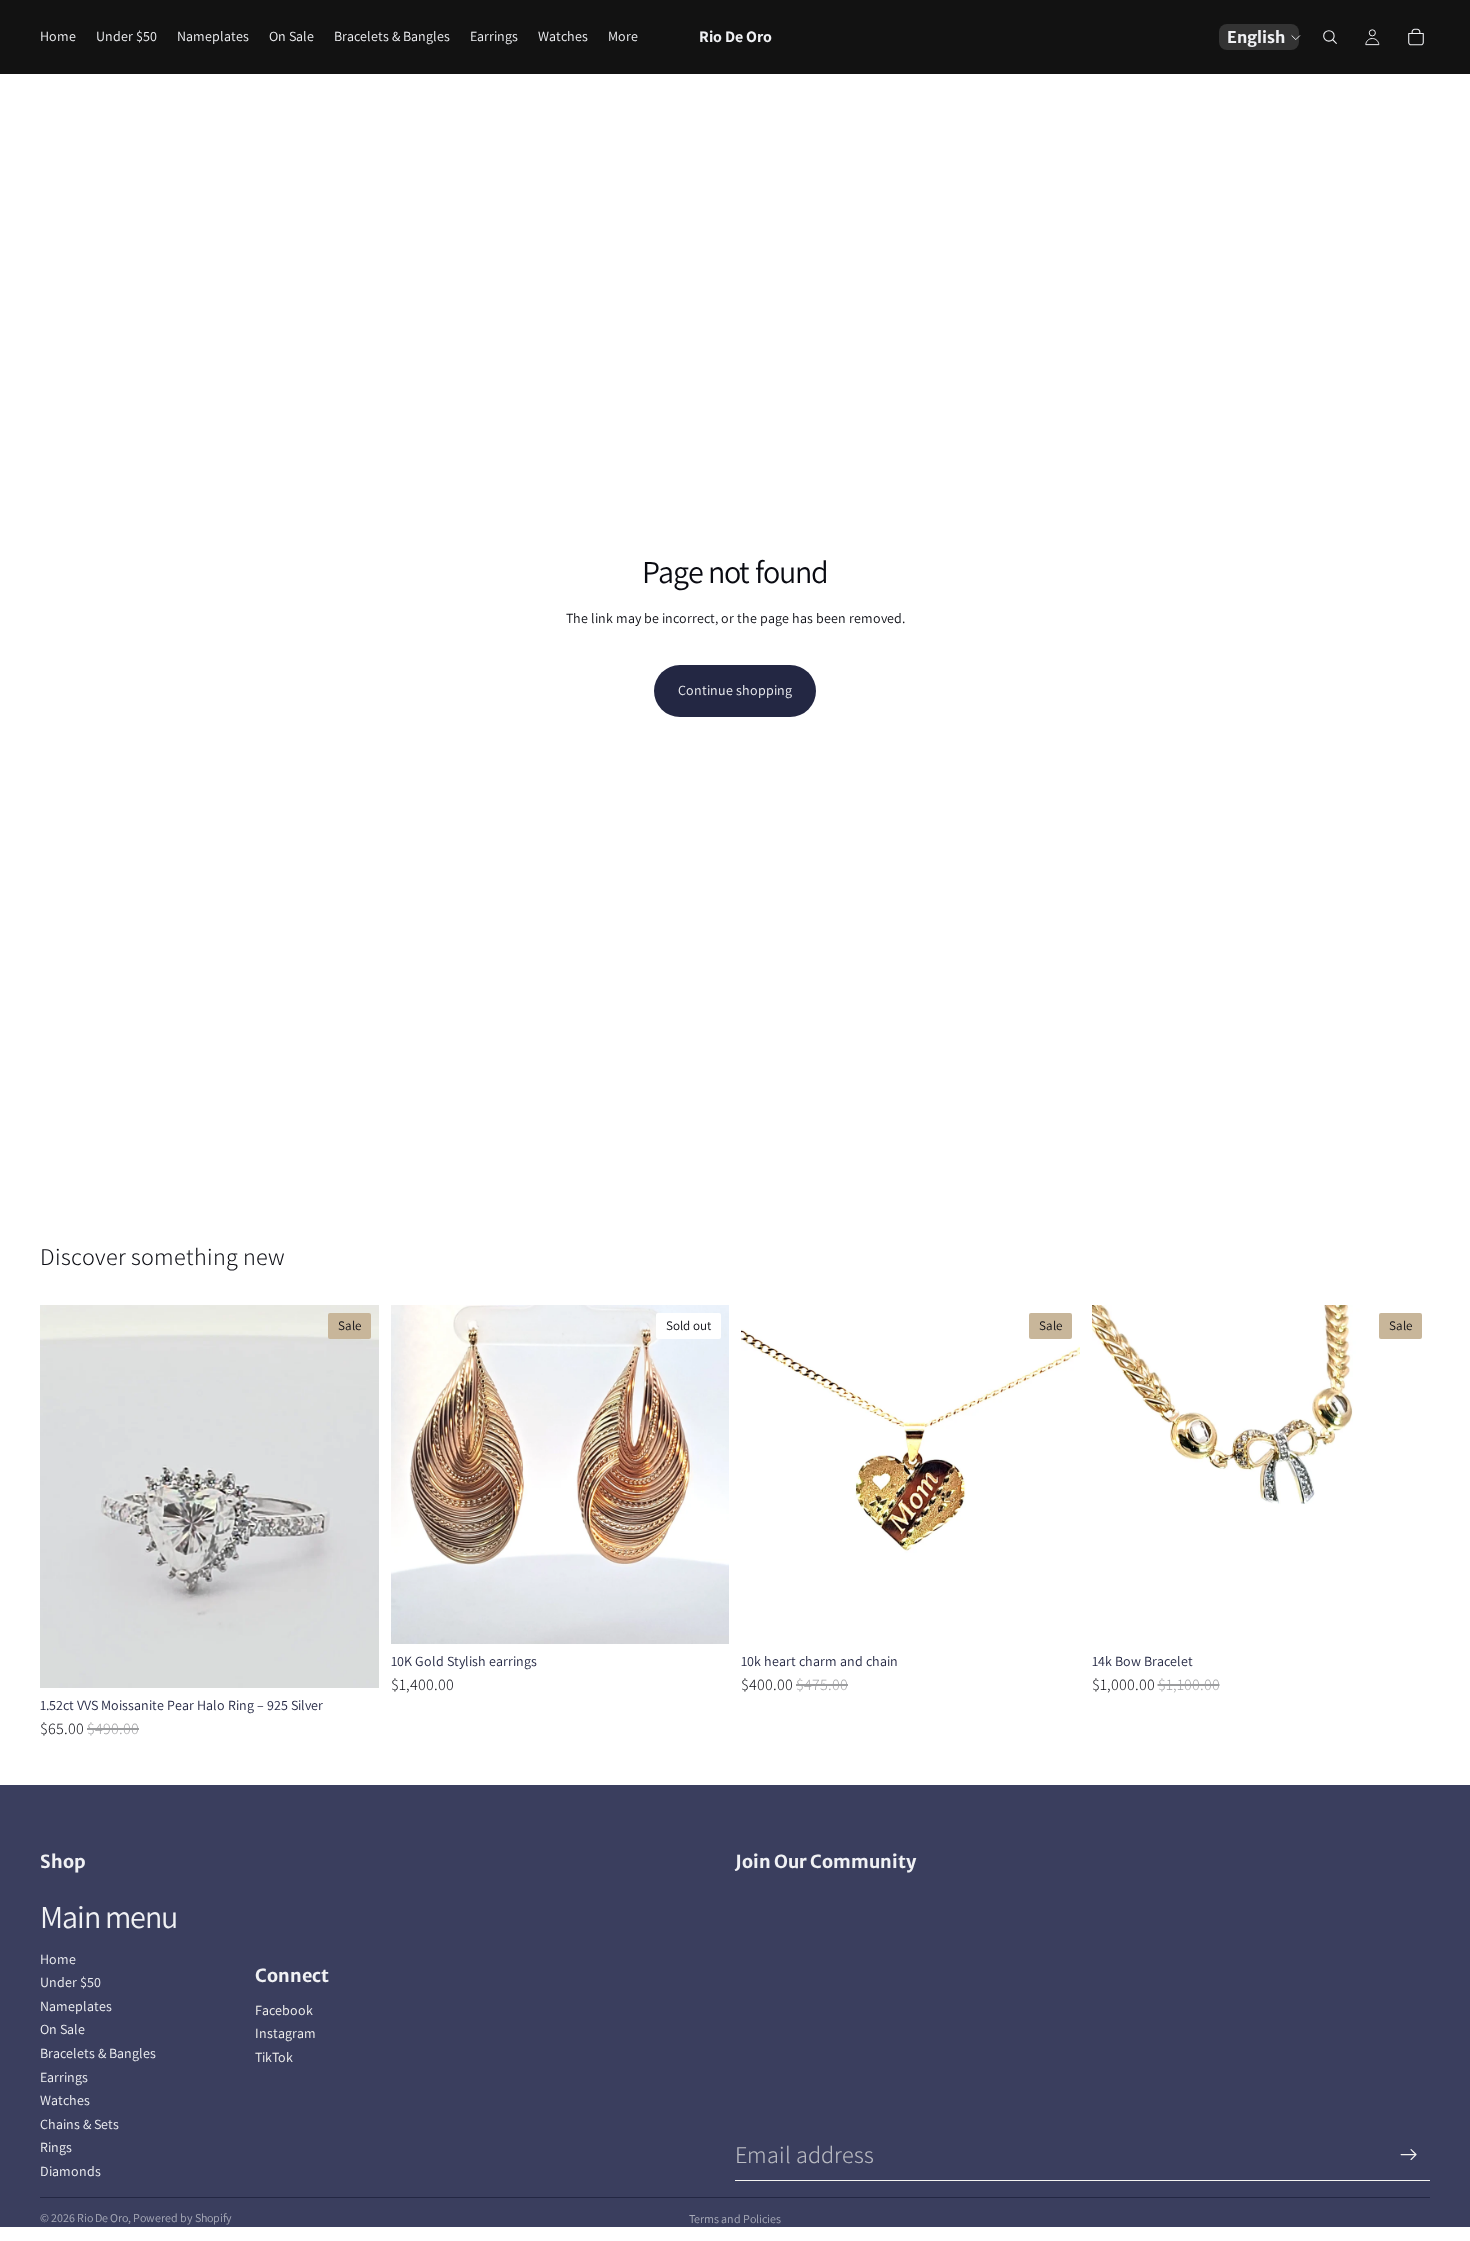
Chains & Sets (79, 2124)
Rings (56, 2147)
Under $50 (70, 1982)
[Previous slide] (70, 1497)
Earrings (64, 2077)
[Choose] (348, 1657)
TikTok (274, 2057)
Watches (65, 2100)
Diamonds (70, 2171)
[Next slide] (349, 1497)
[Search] (1330, 37)
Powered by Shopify (182, 2217)
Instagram (285, 2033)
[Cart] (1416, 37)
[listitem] (623, 37)
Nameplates (76, 2006)
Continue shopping (735, 690)
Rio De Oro (102, 2217)
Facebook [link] (284, 2010)
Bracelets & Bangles (98, 2053)
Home (58, 1959)
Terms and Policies (735, 2218)
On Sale (62, 2029)
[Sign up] (1409, 2155)
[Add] (1049, 1613)
